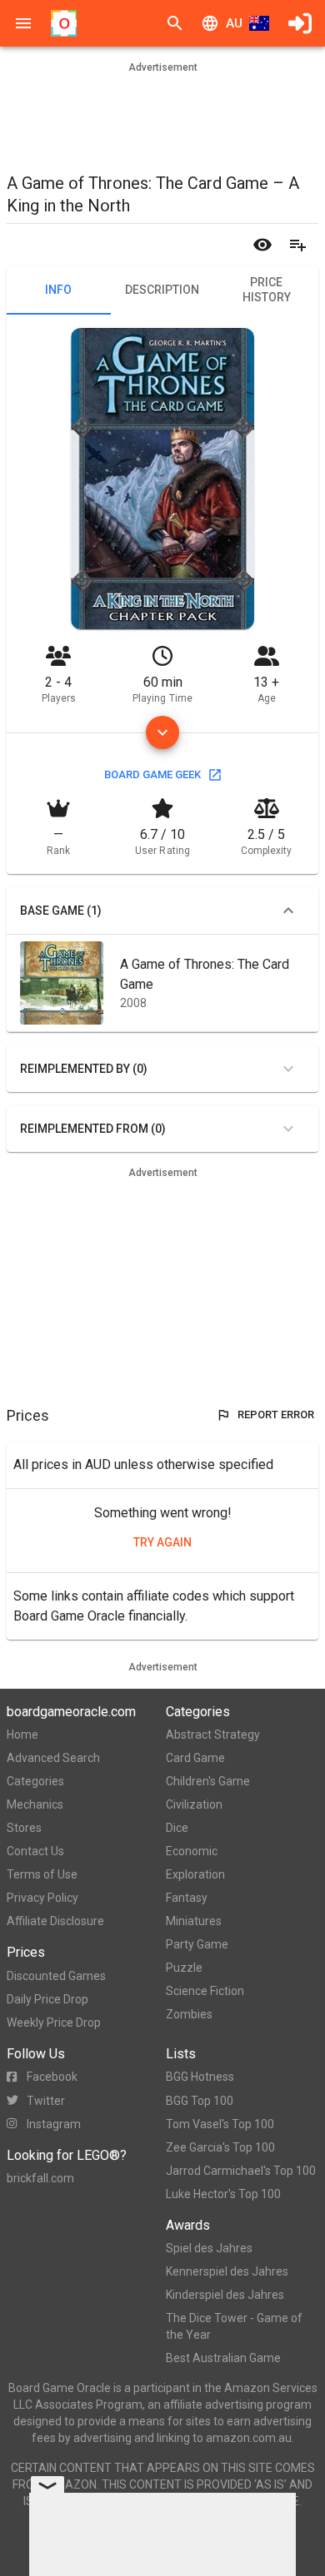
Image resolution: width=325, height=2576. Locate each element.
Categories (35, 1781)
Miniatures (194, 1921)
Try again (162, 1542)
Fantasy (187, 1898)
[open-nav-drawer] (23, 23)
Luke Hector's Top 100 (223, 2194)
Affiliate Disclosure (55, 1921)
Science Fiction (205, 1991)
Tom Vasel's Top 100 (220, 2124)
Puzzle (184, 1968)
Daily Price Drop (47, 1999)
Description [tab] (162, 290)
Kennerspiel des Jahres (227, 2271)
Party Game (197, 1944)
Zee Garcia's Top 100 (220, 2147)
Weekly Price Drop (54, 2023)
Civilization (194, 1804)
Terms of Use (42, 1874)
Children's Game (208, 1781)
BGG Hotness (200, 2077)
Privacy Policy (42, 1898)
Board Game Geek (152, 774)
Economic (192, 1851)
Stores (24, 1828)
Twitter (46, 2101)
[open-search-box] (175, 23)
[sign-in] (300, 23)
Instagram (54, 2124)
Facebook (52, 2077)
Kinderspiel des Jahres (225, 2295)
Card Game (195, 1758)
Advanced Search (53, 1758)
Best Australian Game (223, 2358)
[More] (162, 732)
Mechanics (35, 1804)
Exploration (195, 1874)
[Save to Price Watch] (262, 245)
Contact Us (35, 1851)
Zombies (189, 2014)
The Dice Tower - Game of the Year (234, 2326)
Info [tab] (58, 290)
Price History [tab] (267, 290)
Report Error (276, 1415)
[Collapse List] (288, 911)
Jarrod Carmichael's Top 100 (241, 2171)
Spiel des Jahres (209, 2248)
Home (22, 1735)
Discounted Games (56, 1976)
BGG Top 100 (200, 2101)
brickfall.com (40, 2178)
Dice (177, 1828)
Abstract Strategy (213, 1735)
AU (234, 23)
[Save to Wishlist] (297, 245)
